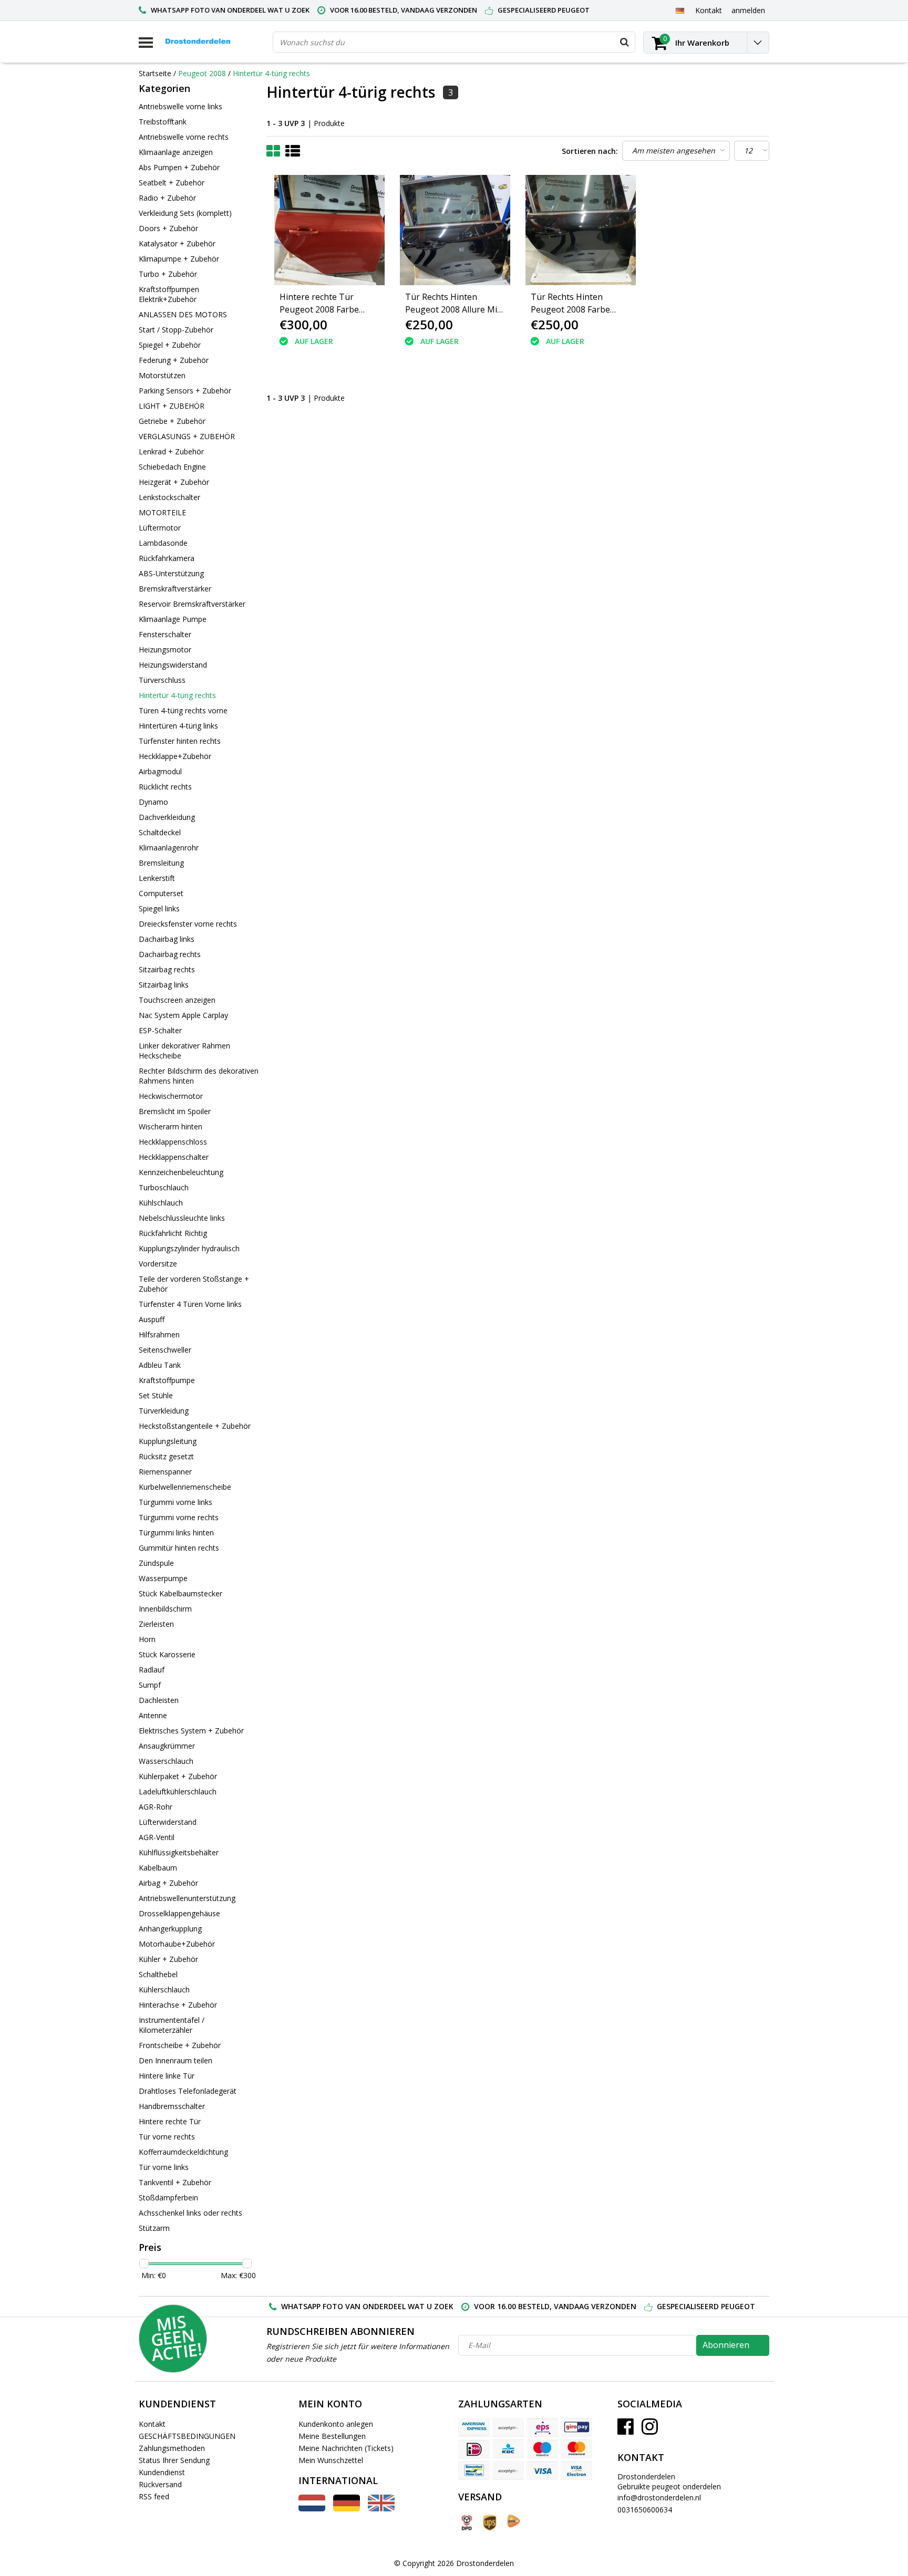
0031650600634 (645, 2510)
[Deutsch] (680, 10)
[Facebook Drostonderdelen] (626, 2430)
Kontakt (152, 2424)
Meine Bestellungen (332, 2436)
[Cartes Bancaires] (508, 2427)
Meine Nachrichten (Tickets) (346, 2448)
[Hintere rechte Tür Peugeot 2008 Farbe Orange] (329, 230)
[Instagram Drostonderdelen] (650, 2430)
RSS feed (154, 2496)
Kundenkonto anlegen (336, 2424)
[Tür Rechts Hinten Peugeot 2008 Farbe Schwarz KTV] (581, 230)
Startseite (155, 73)
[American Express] (474, 2427)
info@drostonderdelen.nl (659, 2497)
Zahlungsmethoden (172, 2448)
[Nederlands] (312, 2509)
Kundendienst (162, 2472)
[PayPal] (508, 2470)
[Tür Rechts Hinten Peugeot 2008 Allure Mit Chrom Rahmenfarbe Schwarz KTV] (455, 230)
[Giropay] (576, 2427)
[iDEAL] (474, 2449)
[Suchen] (624, 42)
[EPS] (542, 2427)
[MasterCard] (576, 2449)
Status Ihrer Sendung (174, 2460)
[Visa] (542, 2470)
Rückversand (160, 2484)
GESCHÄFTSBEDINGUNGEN (187, 2436)
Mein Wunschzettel (331, 2460)
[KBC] (508, 2449)
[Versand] (466, 2523)
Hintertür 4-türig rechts (271, 73)
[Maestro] (542, 2449)
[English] (381, 2509)
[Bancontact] (474, 2470)
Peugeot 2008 (202, 73)
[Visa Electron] (576, 2470)
